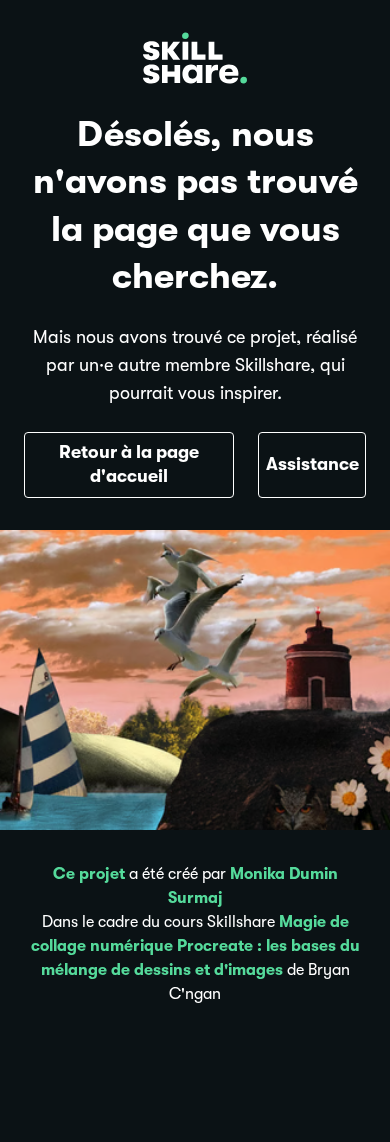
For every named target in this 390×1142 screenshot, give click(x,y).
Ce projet (89, 874)
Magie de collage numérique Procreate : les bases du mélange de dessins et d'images (195, 946)
